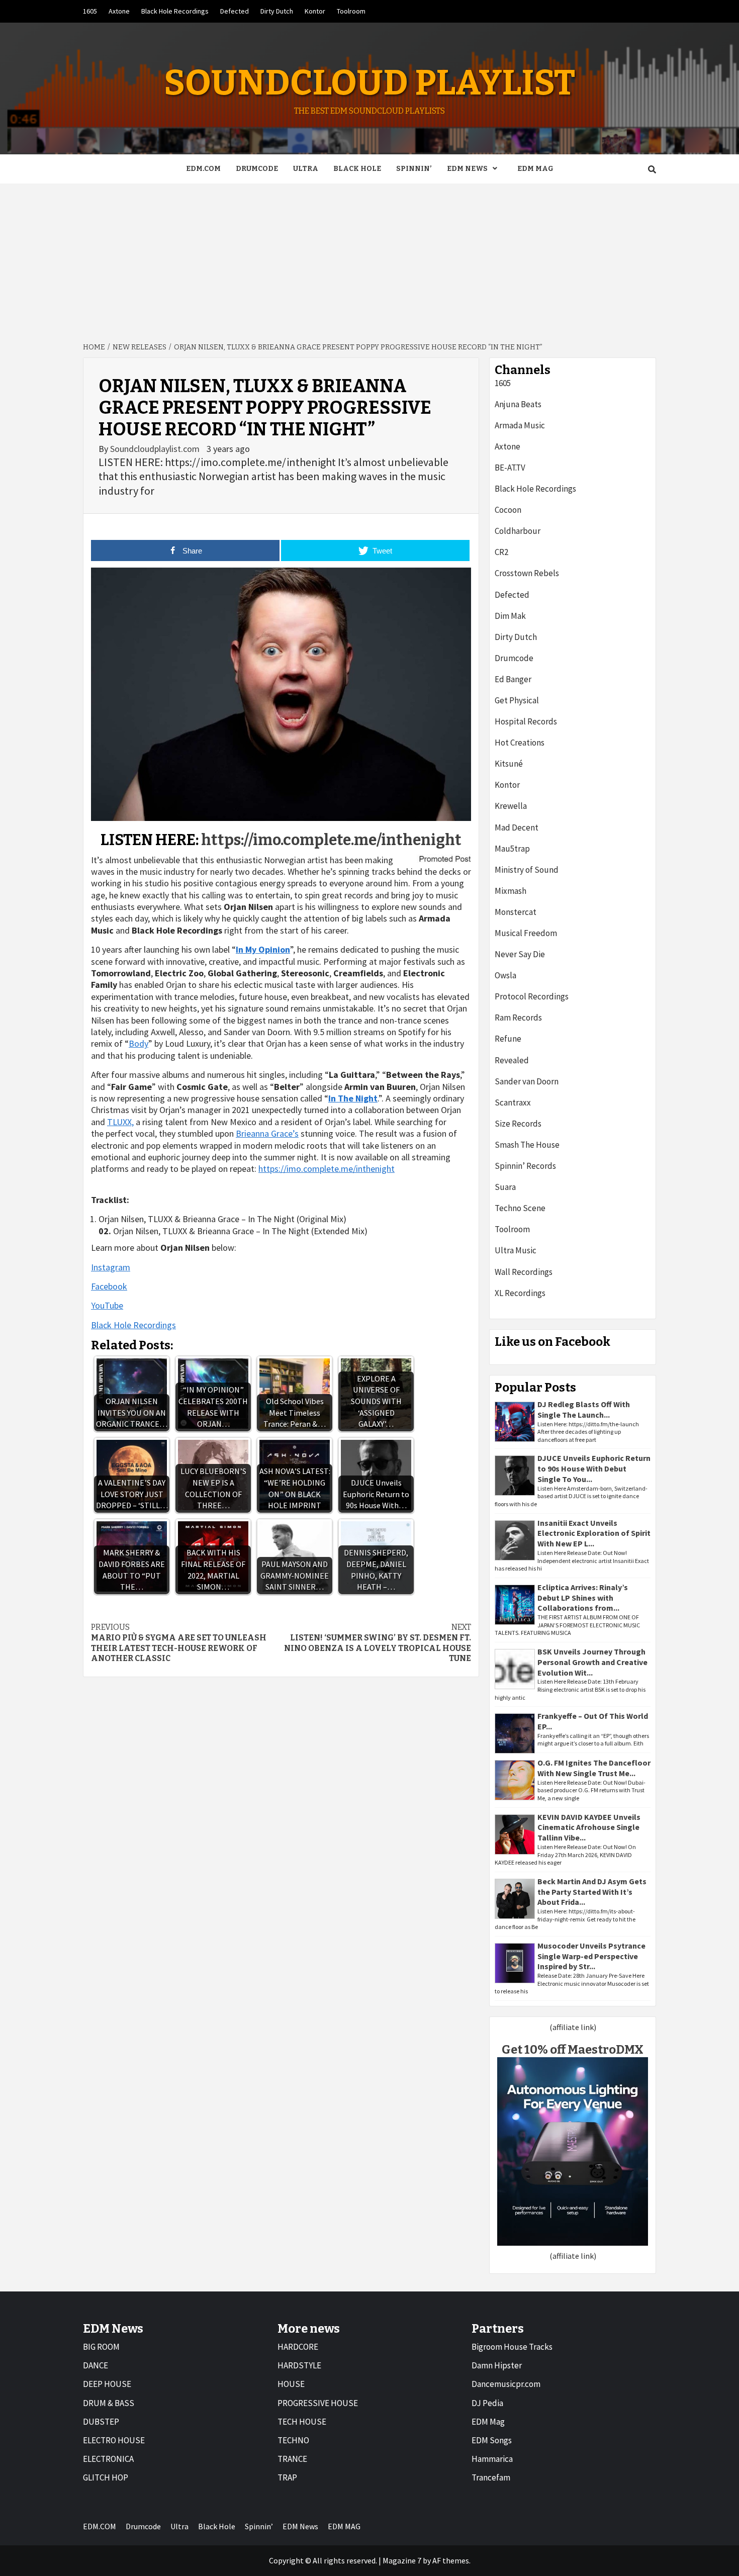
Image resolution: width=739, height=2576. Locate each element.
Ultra (306, 169)
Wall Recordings (524, 1272)
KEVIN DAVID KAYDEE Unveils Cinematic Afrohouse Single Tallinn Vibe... (589, 1827)
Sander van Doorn (527, 1081)
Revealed (512, 1060)
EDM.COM (203, 169)
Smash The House (527, 1145)
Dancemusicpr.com (506, 2384)
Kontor (315, 11)
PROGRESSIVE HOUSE (318, 2403)
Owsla (505, 975)
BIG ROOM (101, 2347)
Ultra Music (516, 1250)
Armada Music (520, 425)
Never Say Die (520, 954)
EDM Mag (488, 2422)
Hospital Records (526, 721)
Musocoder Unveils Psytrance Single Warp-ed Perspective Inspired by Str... (591, 1956)
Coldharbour (518, 531)
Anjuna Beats (518, 404)
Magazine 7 (402, 2560)
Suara (505, 1187)
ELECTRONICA (108, 2459)
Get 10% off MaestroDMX (573, 2050)
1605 (90, 11)
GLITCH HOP (106, 2477)
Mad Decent (517, 827)
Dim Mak (510, 616)
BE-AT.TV (510, 468)
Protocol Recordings (532, 996)
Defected (235, 11)
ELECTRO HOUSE (114, 2440)
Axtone (119, 11)
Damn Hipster (497, 2365)
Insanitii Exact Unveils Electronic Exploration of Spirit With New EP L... (594, 1533)
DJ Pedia (487, 2403)
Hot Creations (520, 743)
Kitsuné (509, 764)
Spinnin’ (414, 169)
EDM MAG (535, 169)
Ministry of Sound (527, 870)
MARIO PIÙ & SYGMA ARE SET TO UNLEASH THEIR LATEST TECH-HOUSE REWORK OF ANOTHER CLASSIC (179, 1643)
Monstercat (516, 912)
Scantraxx (513, 1102)
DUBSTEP (101, 2422)
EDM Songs (492, 2440)
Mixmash (511, 891)
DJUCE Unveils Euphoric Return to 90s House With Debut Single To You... (594, 1468)
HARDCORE (298, 2347)
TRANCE (292, 2459)
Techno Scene (520, 1208)
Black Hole (357, 169)
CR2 (501, 552)
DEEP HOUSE (107, 2384)
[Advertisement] (369, 259)
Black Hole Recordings (175, 11)
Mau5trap (512, 849)
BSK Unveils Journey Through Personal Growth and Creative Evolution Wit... (592, 1662)
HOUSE (291, 2384)
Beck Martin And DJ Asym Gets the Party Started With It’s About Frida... (592, 1892)
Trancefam (491, 2477)
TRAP (287, 2477)
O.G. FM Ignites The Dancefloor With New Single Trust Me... (594, 1768)
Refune (508, 1039)
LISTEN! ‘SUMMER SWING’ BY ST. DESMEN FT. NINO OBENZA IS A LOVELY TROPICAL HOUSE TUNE (378, 1643)
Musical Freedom (526, 933)
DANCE (96, 2365)
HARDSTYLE (299, 2365)
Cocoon (508, 510)
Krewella (511, 806)
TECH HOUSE (302, 2422)
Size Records (518, 1124)
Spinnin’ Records (525, 1166)
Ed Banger (513, 679)
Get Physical (517, 700)
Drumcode (257, 169)
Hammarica (492, 2459)
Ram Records (518, 1018)
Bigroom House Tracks (512, 2347)
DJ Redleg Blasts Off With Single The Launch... (584, 1409)
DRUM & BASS (109, 2403)
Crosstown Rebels (527, 573)
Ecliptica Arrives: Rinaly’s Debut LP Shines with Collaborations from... (583, 1598)
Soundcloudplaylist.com (156, 449)
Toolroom (351, 11)
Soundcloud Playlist (369, 83)
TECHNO (293, 2440)
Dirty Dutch (277, 11)
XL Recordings (520, 1293)
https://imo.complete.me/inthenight (331, 840)
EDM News (467, 169)
